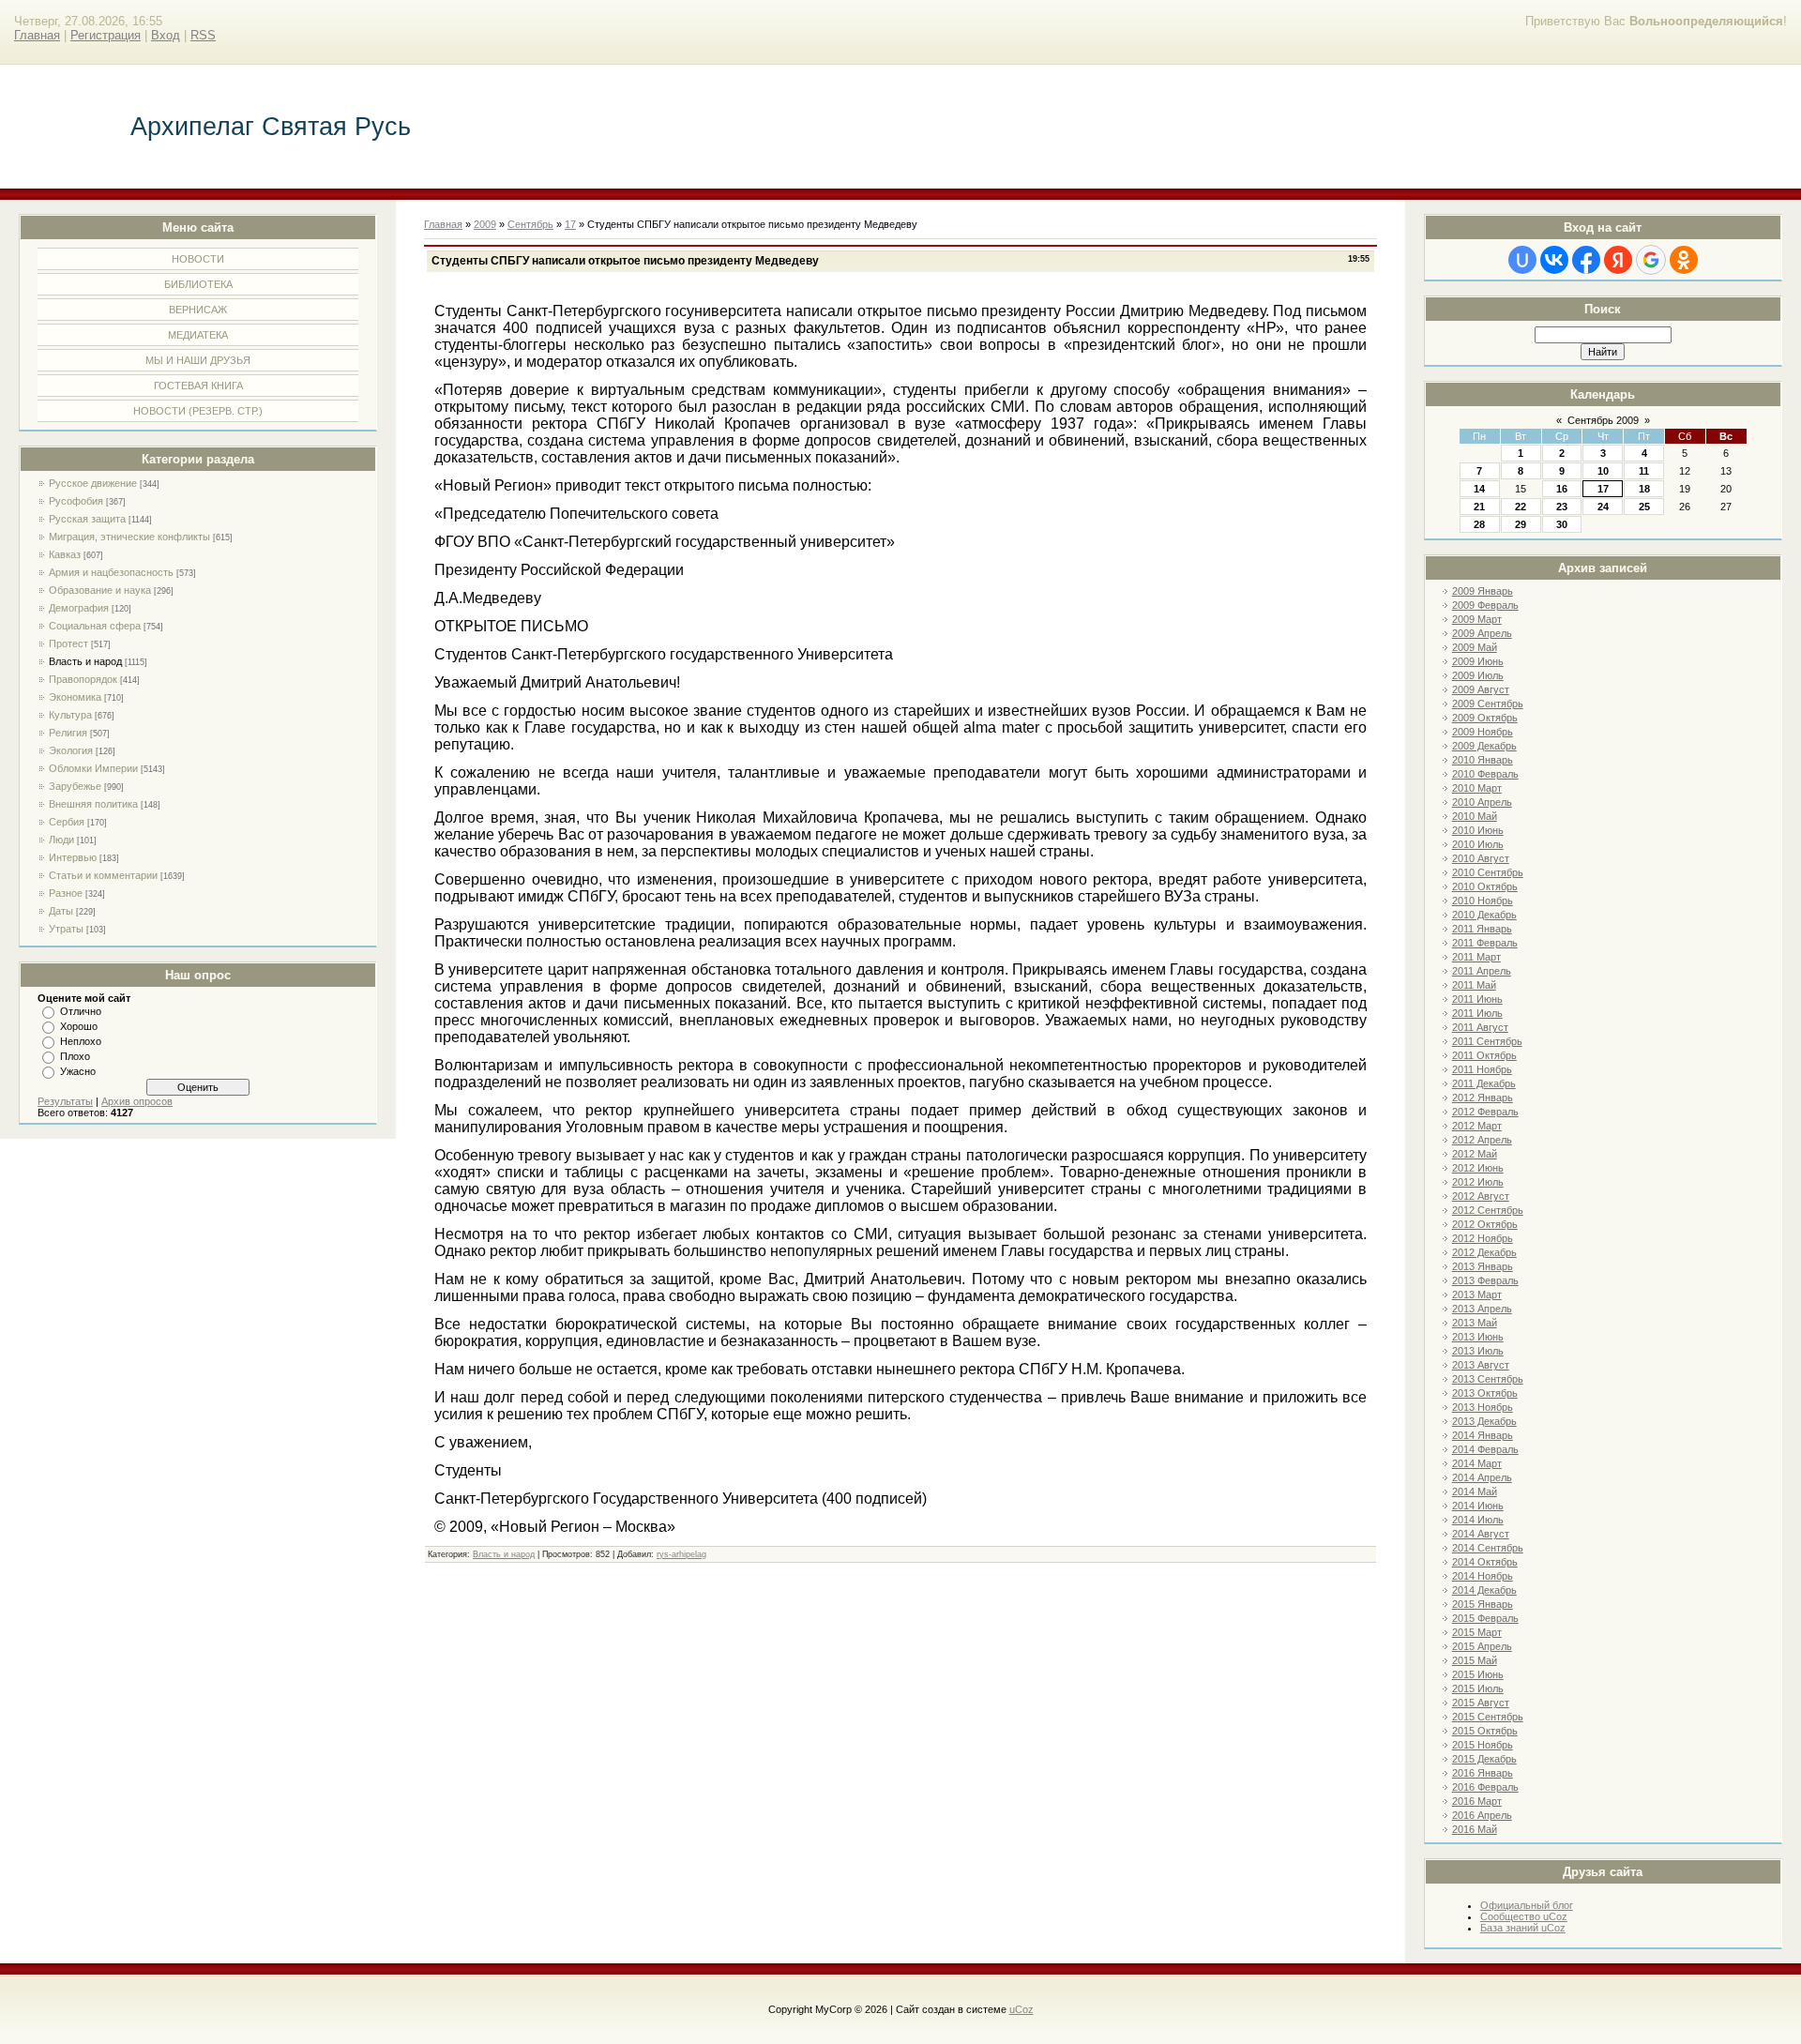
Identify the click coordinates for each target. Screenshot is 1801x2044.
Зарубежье (75, 786)
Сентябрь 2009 (1603, 420)
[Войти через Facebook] (1586, 260)
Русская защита (87, 519)
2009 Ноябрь (1483, 732)
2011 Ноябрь (1482, 1069)
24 (1603, 507)
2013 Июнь (1478, 1337)
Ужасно (78, 1071)
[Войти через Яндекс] (1618, 260)
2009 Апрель (1482, 633)
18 (1644, 489)
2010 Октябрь (1485, 886)
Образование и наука (100, 590)
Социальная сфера (95, 626)
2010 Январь (1483, 760)
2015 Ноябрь (1483, 1745)
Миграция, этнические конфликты (129, 537)
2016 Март (1477, 1801)
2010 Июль (1478, 844)
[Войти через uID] (1522, 260)
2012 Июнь (1478, 1168)
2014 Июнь (1478, 1506)
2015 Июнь (1478, 1674)
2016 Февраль (1485, 1787)
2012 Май (1475, 1154)
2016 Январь (1483, 1773)
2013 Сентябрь (1488, 1379)
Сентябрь (530, 224)
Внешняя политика (93, 804)
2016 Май (1475, 1829)
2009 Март (1477, 619)
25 (1644, 507)
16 (1562, 489)
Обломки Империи (93, 768)
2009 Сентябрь (1488, 704)
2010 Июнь (1478, 830)
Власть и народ (85, 661)
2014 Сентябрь (1488, 1548)
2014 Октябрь (1485, 1562)
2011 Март (1476, 957)
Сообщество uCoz (1524, 1916)
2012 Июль (1478, 1182)
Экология (71, 750)
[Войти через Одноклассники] (1684, 260)
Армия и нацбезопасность (111, 572)
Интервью (73, 857)
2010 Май (1475, 816)
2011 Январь (1482, 929)
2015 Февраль (1485, 1618)
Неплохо (81, 1041)
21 (1479, 507)
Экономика (75, 697)
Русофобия (76, 501)
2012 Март (1477, 1126)
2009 (485, 224)
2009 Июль (1478, 675)
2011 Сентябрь (1487, 1041)
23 (1562, 507)
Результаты (65, 1101)
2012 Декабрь (1484, 1252)
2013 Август (1481, 1365)
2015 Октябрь (1485, 1731)
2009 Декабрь (1484, 746)
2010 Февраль (1485, 774)
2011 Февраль (1485, 943)
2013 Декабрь (1484, 1421)
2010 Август (1481, 858)
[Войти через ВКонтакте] (1554, 260)
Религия (68, 733)
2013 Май (1475, 1323)
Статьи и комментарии (103, 875)
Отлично (81, 1011)
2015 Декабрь (1484, 1759)
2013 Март (1477, 1295)
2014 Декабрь (1484, 1590)
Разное (66, 893)
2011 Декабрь (1484, 1083)
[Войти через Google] (1651, 260)
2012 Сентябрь (1488, 1210)
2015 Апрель (1482, 1646)
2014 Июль (1478, 1520)
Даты (61, 911)
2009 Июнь (1478, 661)
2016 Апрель (1482, 1815)
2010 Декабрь (1484, 915)
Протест (68, 643)
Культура (70, 715)
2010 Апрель (1482, 802)
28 (1479, 524)
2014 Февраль (1485, 1449)
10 (1603, 471)
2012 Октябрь (1485, 1224)
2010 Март (1477, 788)
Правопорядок (83, 679)
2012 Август (1481, 1196)
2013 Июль (1478, 1351)
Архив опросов (137, 1101)
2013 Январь (1483, 1266)
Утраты (66, 929)
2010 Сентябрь (1488, 872)
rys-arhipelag (681, 1554)
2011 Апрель (1482, 971)
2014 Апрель (1482, 1477)
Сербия (67, 822)
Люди (61, 840)
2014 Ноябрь (1483, 1576)
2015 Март (1477, 1632)
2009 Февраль (1485, 605)
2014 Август (1481, 1534)
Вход (166, 35)
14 (1479, 489)
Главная (37, 35)
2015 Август (1481, 1703)
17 (1603, 489)
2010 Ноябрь (1483, 901)
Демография (79, 608)
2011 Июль (1477, 1013)
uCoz (1022, 2009)
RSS (203, 35)
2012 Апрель (1482, 1140)
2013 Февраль (1485, 1280)
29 (1521, 524)
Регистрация (106, 35)
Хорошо (79, 1026)
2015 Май (1475, 1660)
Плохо (75, 1056)
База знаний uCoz (1523, 1928)
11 (1644, 471)
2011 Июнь (1477, 999)
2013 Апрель (1482, 1309)
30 (1562, 524)
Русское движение (93, 483)
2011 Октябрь (1484, 1055)
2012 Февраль (1485, 1112)
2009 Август (1481, 689)
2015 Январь (1483, 1604)
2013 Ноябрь (1483, 1407)
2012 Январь (1483, 1098)
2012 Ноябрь (1483, 1238)
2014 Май (1475, 1491)
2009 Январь (1483, 591)
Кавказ (65, 554)
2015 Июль (1478, 1688)
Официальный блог (1527, 1905)
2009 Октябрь (1485, 718)
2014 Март (1477, 1463)
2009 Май (1475, 647)
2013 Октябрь (1485, 1393)
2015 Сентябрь (1488, 1717)
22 (1521, 507)
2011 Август (1480, 1027)
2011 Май (1474, 985)
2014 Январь (1483, 1435)
